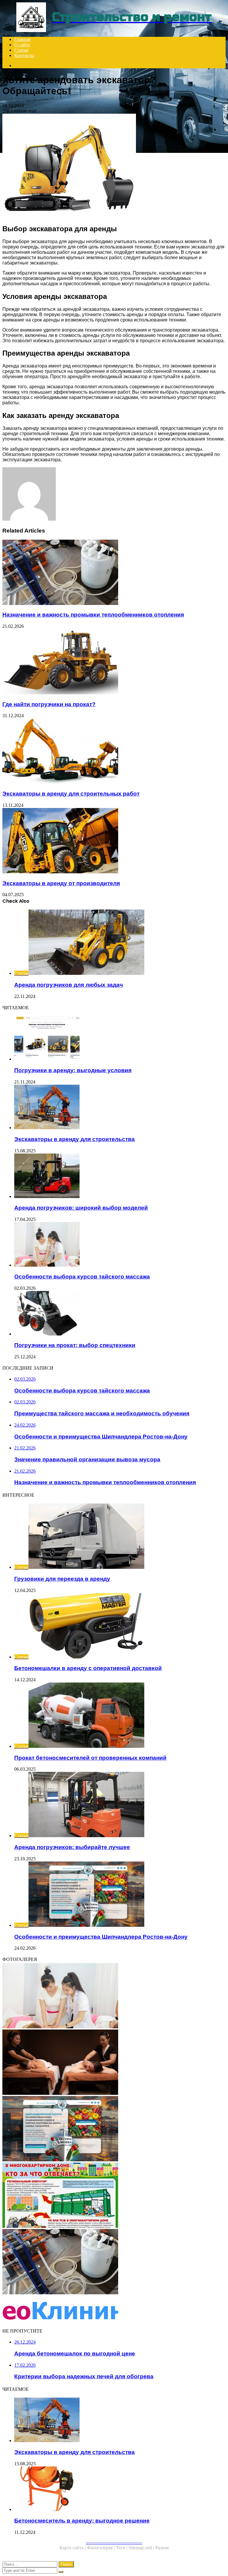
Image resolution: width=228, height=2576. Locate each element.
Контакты (24, 55)
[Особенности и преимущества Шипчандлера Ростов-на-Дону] (114, 2129)
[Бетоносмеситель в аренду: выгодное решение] (120, 2489)
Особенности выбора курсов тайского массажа (82, 1277)
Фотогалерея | (101, 2548)
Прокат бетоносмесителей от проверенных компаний (90, 1758)
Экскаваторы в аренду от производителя (61, 883)
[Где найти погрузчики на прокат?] (114, 662)
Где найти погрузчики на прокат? (49, 704)
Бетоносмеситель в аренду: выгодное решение (82, 2521)
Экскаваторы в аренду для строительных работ (71, 794)
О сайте (22, 45)
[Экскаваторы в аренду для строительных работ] (114, 752)
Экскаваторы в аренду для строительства (75, 1139)
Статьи (21, 50)
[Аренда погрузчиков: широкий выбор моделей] (120, 1176)
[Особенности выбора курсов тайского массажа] (120, 1245)
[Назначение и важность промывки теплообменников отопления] (114, 573)
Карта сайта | (73, 2548)
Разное (162, 2548)
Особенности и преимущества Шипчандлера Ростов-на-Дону (101, 1937)
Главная (22, 39)
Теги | (122, 2548)
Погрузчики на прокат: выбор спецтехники (75, 1345)
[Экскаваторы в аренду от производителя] (114, 841)
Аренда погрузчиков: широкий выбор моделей (81, 1208)
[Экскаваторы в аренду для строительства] (120, 1108)
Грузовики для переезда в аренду (62, 1579)
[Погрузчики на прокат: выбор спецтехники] (120, 1314)
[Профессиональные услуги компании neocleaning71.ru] (114, 2311)
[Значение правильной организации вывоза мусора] (114, 2196)
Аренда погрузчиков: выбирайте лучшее (72, 1847)
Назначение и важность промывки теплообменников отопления (93, 615)
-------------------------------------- (114, 2542)
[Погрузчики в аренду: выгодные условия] (120, 1039)
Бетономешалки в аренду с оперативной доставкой (88, 1668)
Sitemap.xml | (142, 2548)
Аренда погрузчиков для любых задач (69, 985)
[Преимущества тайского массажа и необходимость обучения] (114, 2063)
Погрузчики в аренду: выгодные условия (73, 1070)
